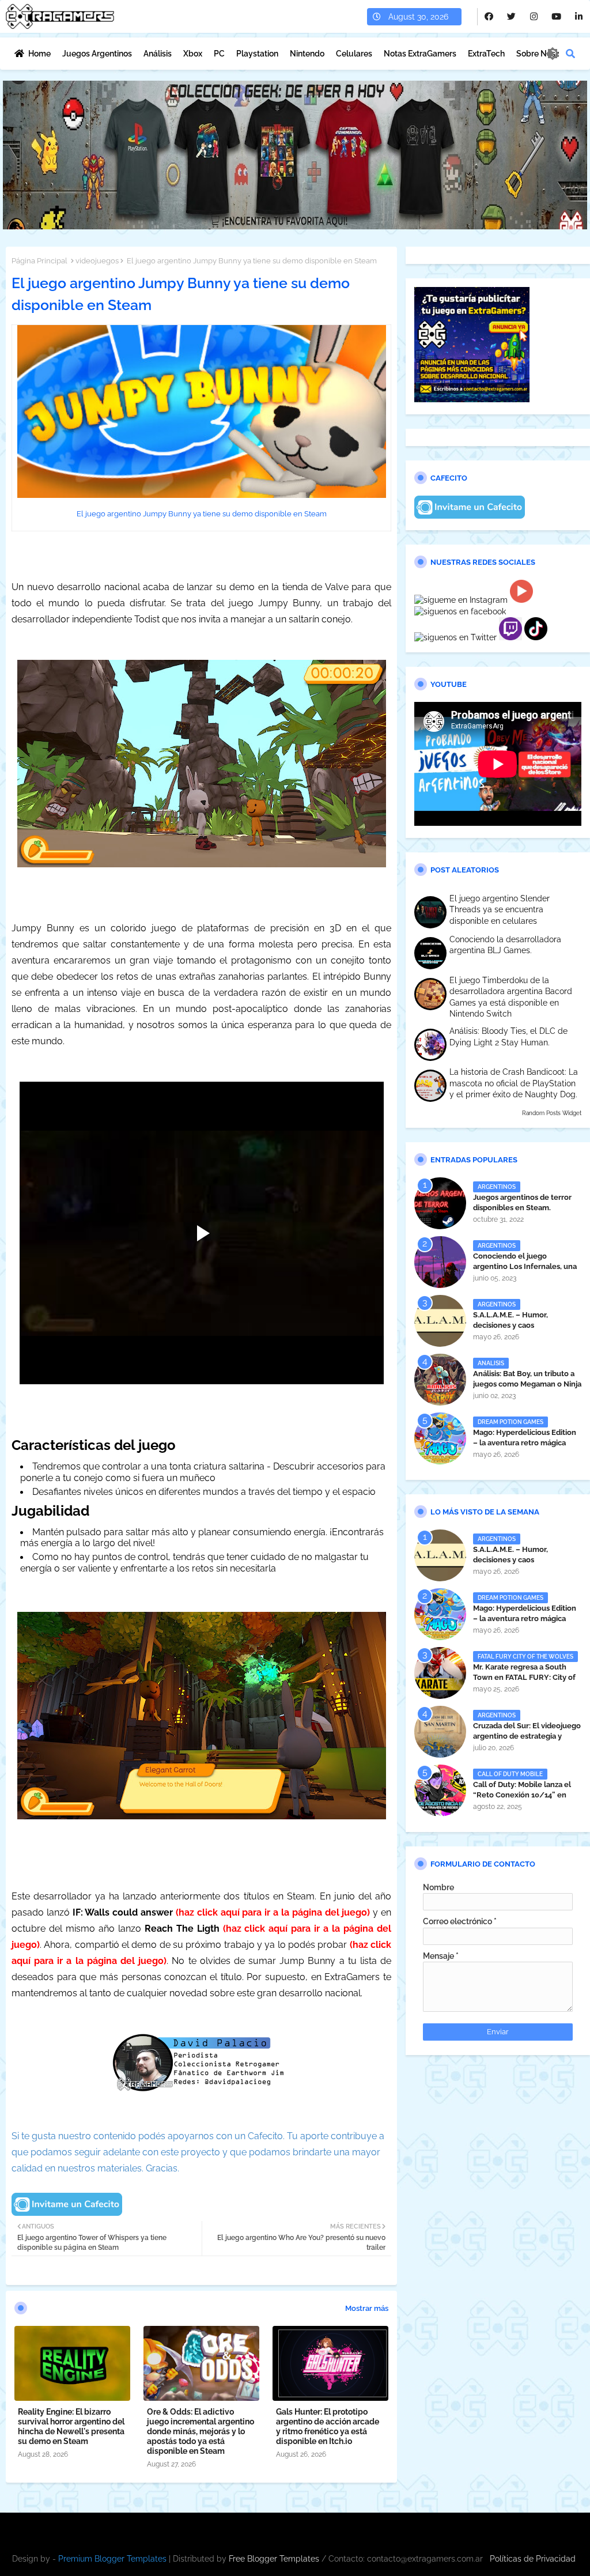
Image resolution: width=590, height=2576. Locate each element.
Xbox (193, 54)
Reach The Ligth (182, 1929)
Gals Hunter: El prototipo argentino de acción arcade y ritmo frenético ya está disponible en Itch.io (328, 2426)
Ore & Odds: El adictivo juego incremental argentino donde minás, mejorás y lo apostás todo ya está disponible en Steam (201, 2431)
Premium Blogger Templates (112, 2559)
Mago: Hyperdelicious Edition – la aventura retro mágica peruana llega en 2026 (525, 1443)
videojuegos (97, 261)
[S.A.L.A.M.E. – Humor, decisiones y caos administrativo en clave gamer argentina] (440, 1321)
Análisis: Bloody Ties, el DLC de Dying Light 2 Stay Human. (508, 1037)
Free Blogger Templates (274, 2559)
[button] (570, 54)
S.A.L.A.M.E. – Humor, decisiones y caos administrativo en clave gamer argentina (526, 1331)
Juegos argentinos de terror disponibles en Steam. (522, 1202)
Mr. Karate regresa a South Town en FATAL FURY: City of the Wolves (524, 1677)
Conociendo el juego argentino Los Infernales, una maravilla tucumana (525, 1266)
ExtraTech (486, 54)
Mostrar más (367, 2308)
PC (219, 54)
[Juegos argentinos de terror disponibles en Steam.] (440, 1203)
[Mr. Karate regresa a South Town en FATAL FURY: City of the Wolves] (440, 1673)
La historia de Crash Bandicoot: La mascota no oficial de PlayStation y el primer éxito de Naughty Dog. (514, 1083)
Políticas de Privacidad (533, 2559)
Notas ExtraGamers (420, 54)
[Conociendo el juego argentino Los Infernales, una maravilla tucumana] (440, 1262)
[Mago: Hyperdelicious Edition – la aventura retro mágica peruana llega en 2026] (440, 1438)
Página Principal (39, 261)
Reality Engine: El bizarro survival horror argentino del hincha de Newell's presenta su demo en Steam (71, 2426)
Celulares (354, 54)
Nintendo (307, 54)
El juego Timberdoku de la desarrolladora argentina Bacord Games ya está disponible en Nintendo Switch (511, 997)
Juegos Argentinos (97, 54)
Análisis (158, 54)
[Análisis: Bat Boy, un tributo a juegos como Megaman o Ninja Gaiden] (440, 1380)
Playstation (257, 54)
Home (39, 54)
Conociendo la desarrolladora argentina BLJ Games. (505, 945)
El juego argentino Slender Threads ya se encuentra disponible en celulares (500, 910)
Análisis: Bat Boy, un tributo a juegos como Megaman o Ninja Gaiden (527, 1384)
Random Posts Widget (552, 1113)
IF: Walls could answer (123, 1912)
